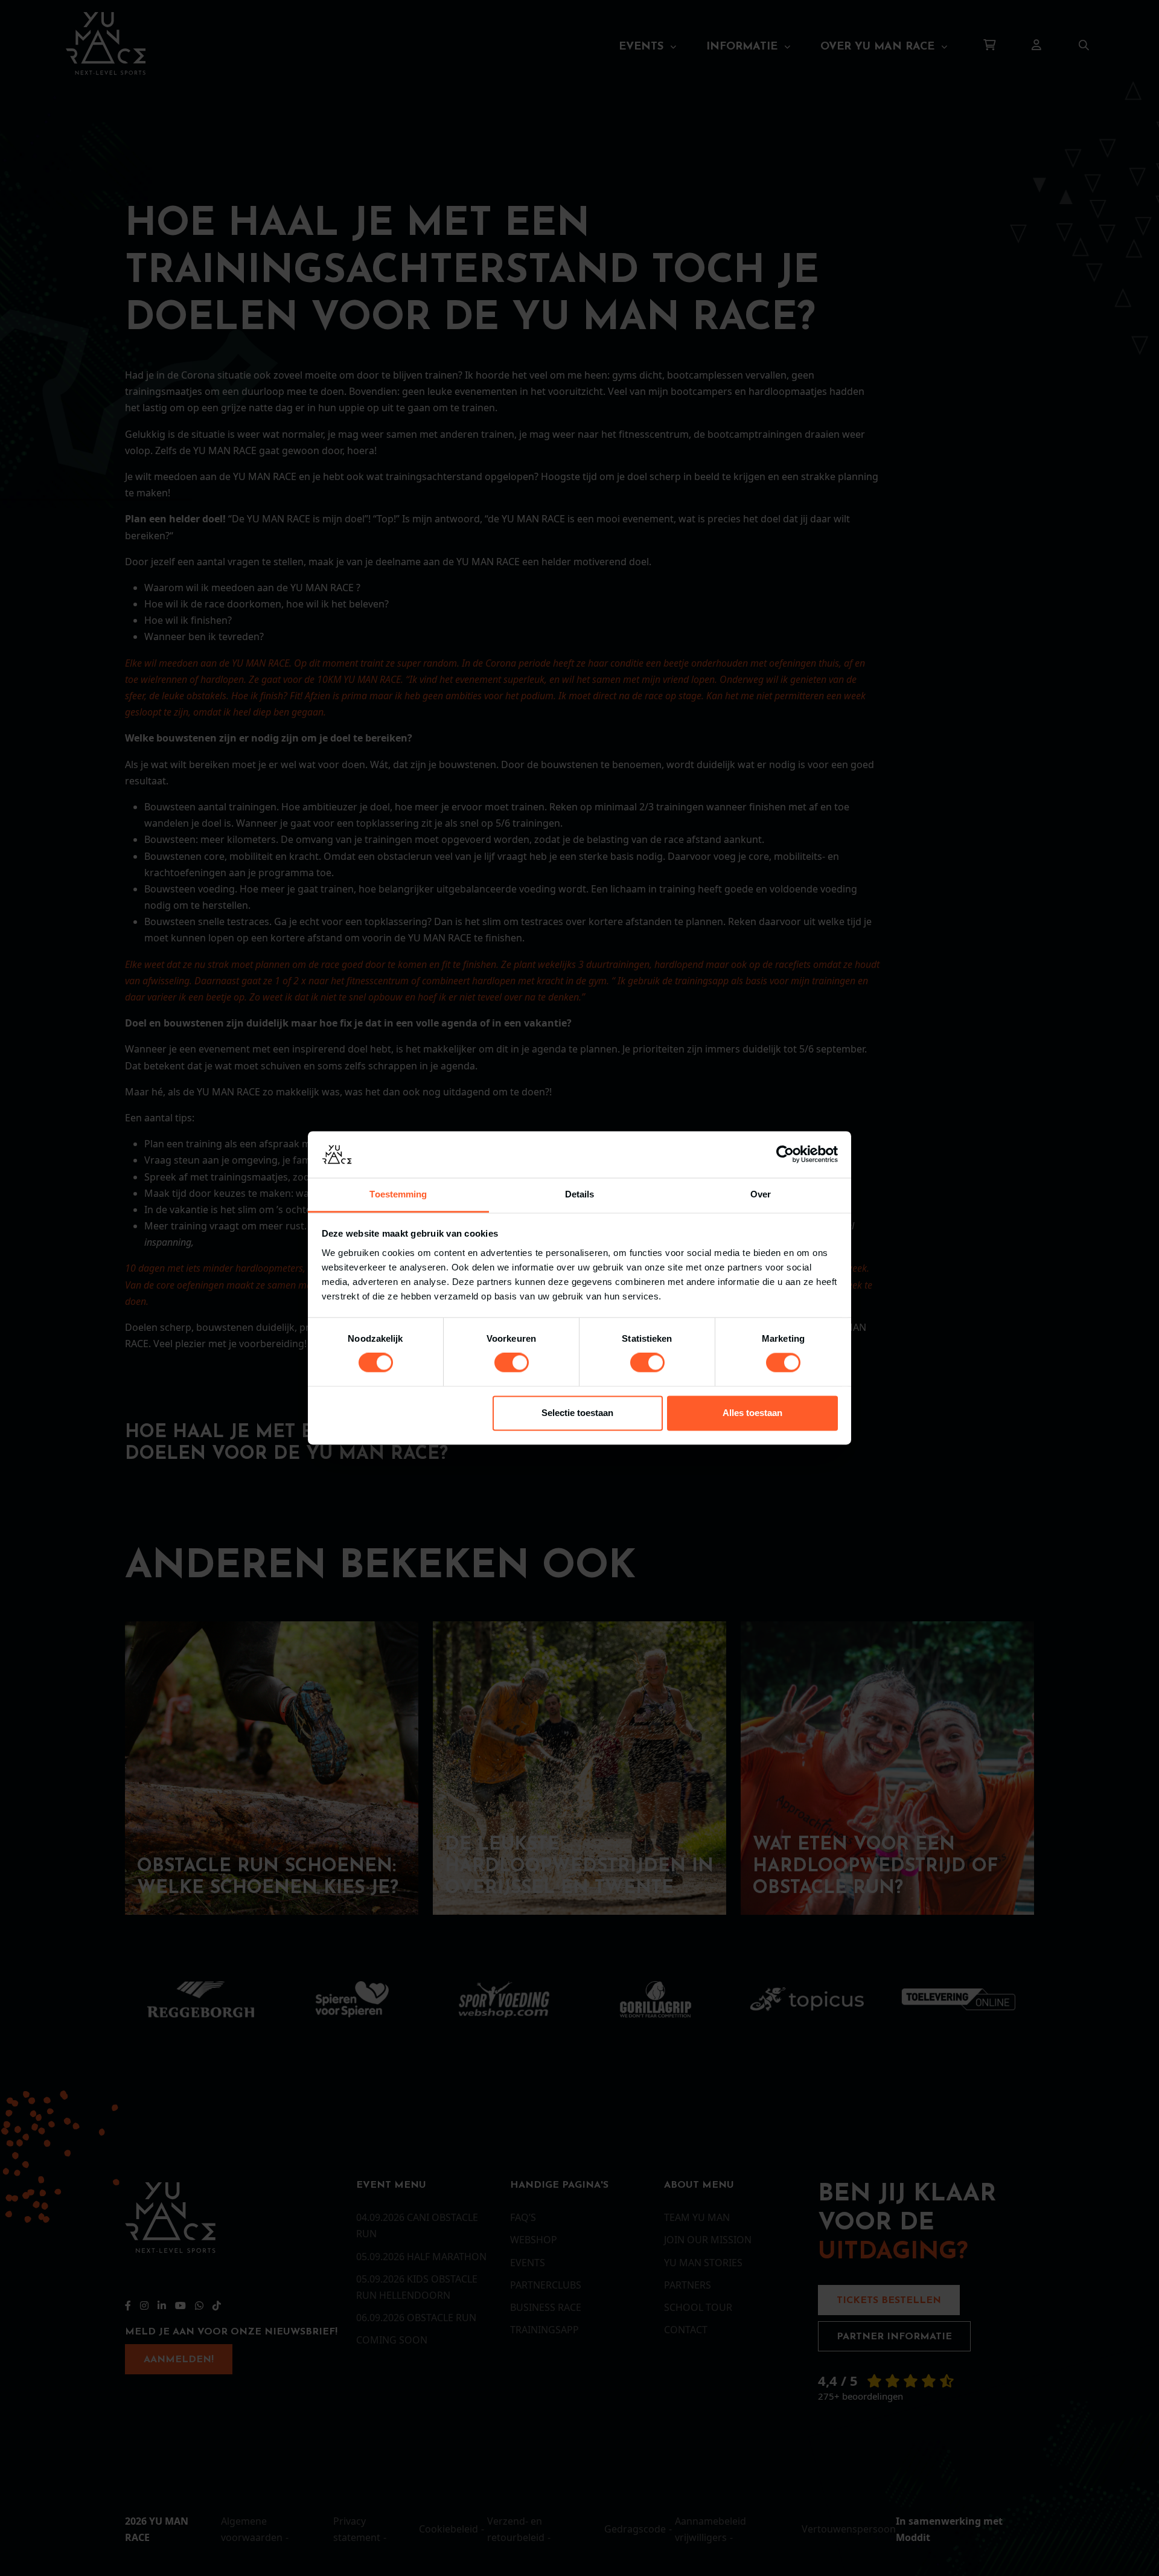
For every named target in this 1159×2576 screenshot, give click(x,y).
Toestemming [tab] (398, 1194)
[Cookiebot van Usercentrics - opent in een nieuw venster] (785, 1155)
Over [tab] (761, 1194)
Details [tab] (580, 1194)
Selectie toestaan (577, 1413)
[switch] (512, 1363)
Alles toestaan (752, 1413)
